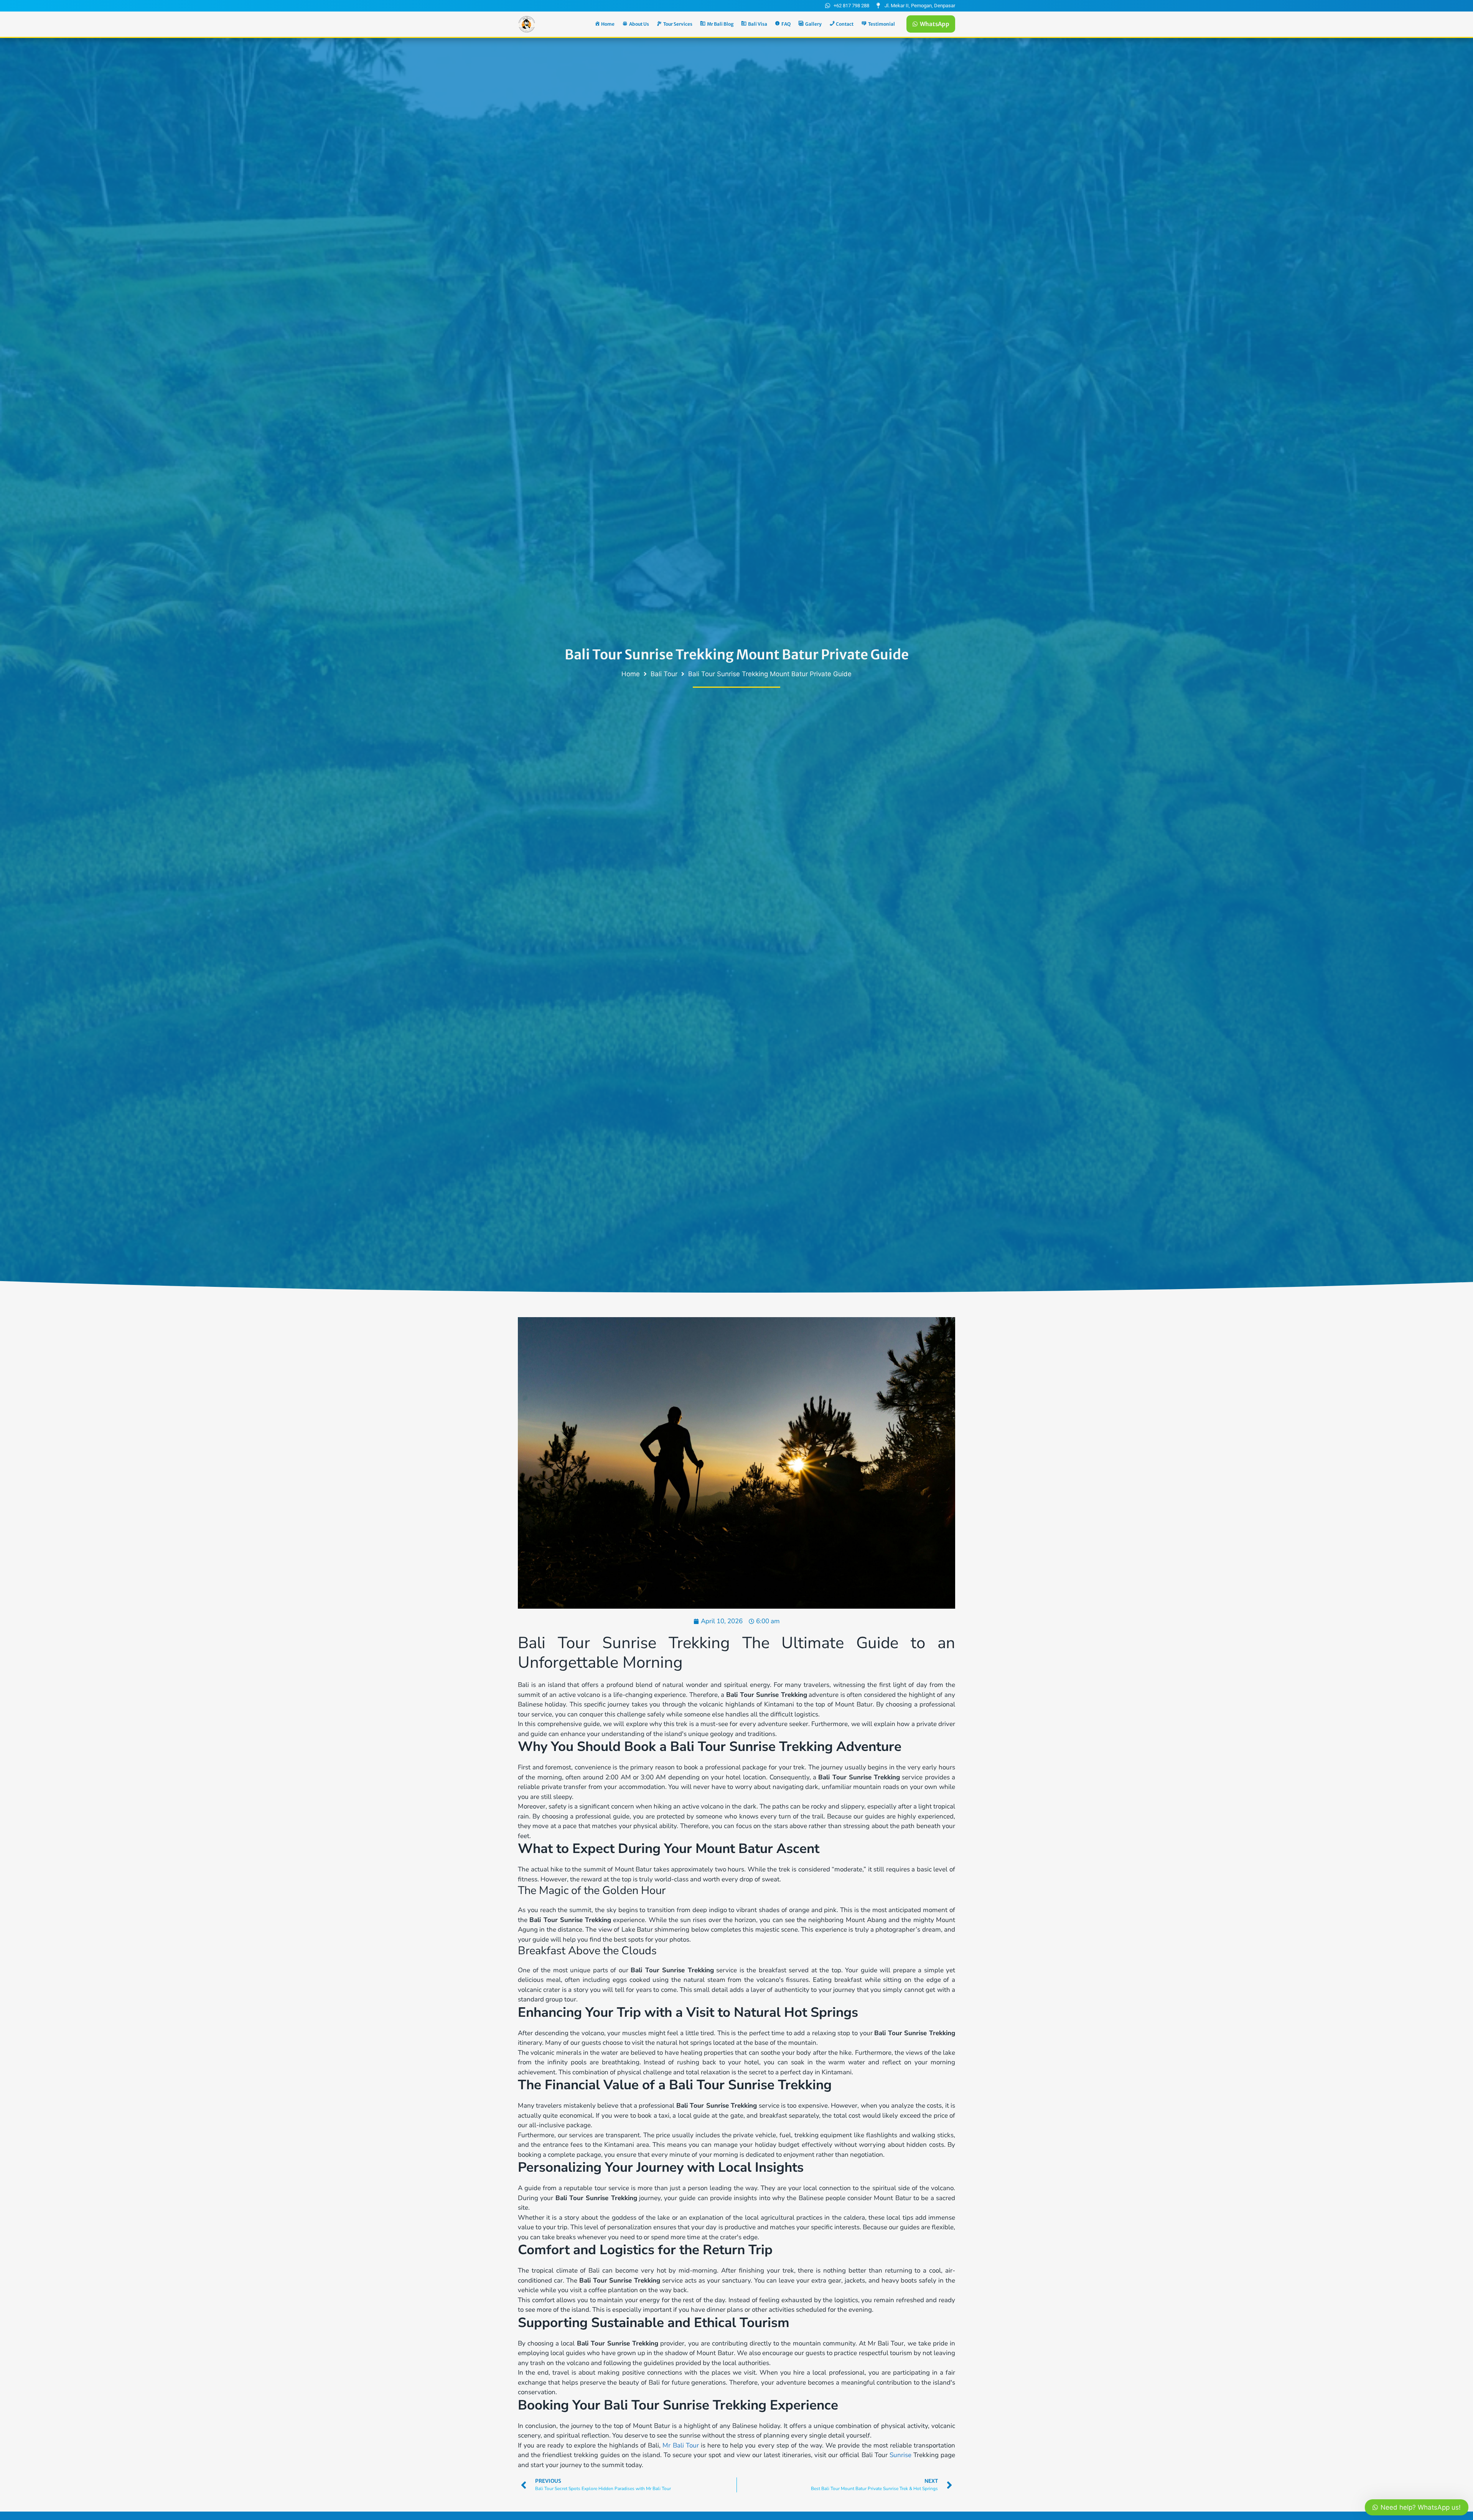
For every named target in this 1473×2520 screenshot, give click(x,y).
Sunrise (900, 2455)
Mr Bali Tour (680, 2445)
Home (631, 674)
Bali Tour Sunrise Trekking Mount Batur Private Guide (737, 655)
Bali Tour (664, 674)
